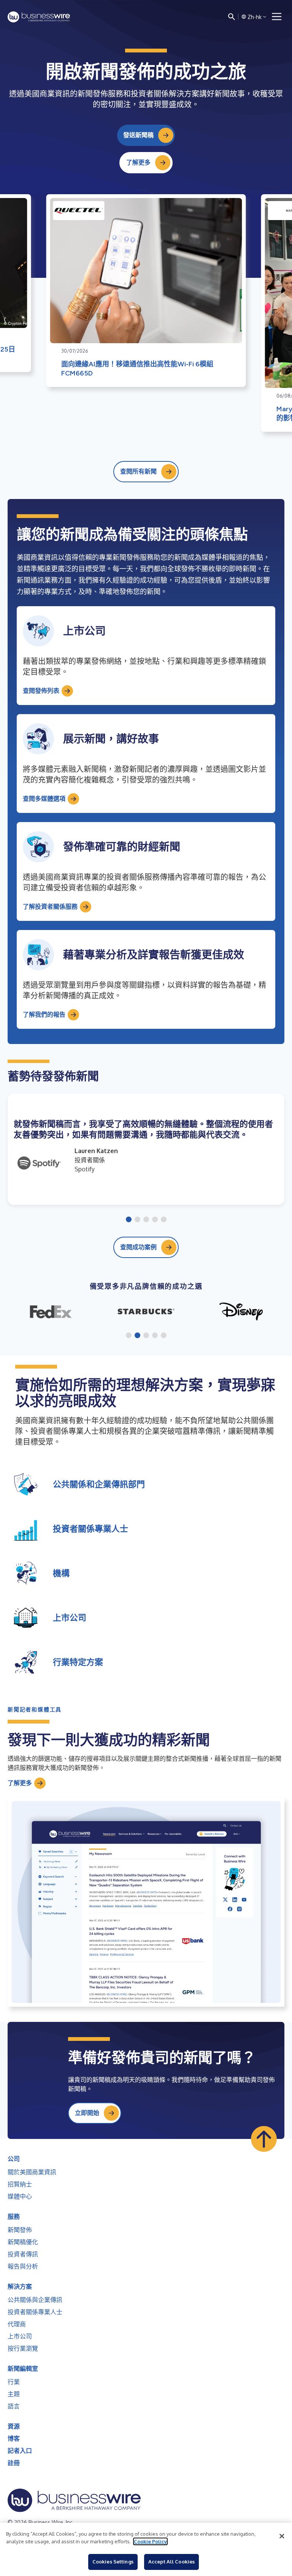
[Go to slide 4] (155, 1220)
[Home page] (39, 17)
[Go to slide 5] (164, 1220)
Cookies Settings (113, 2562)
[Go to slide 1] (129, 1220)
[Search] (232, 17)
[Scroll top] (264, 2139)
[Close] (282, 2536)
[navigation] (277, 17)
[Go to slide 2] (137, 1220)
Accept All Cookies (171, 2562)
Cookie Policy (150, 2541)
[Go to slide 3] (146, 1220)
